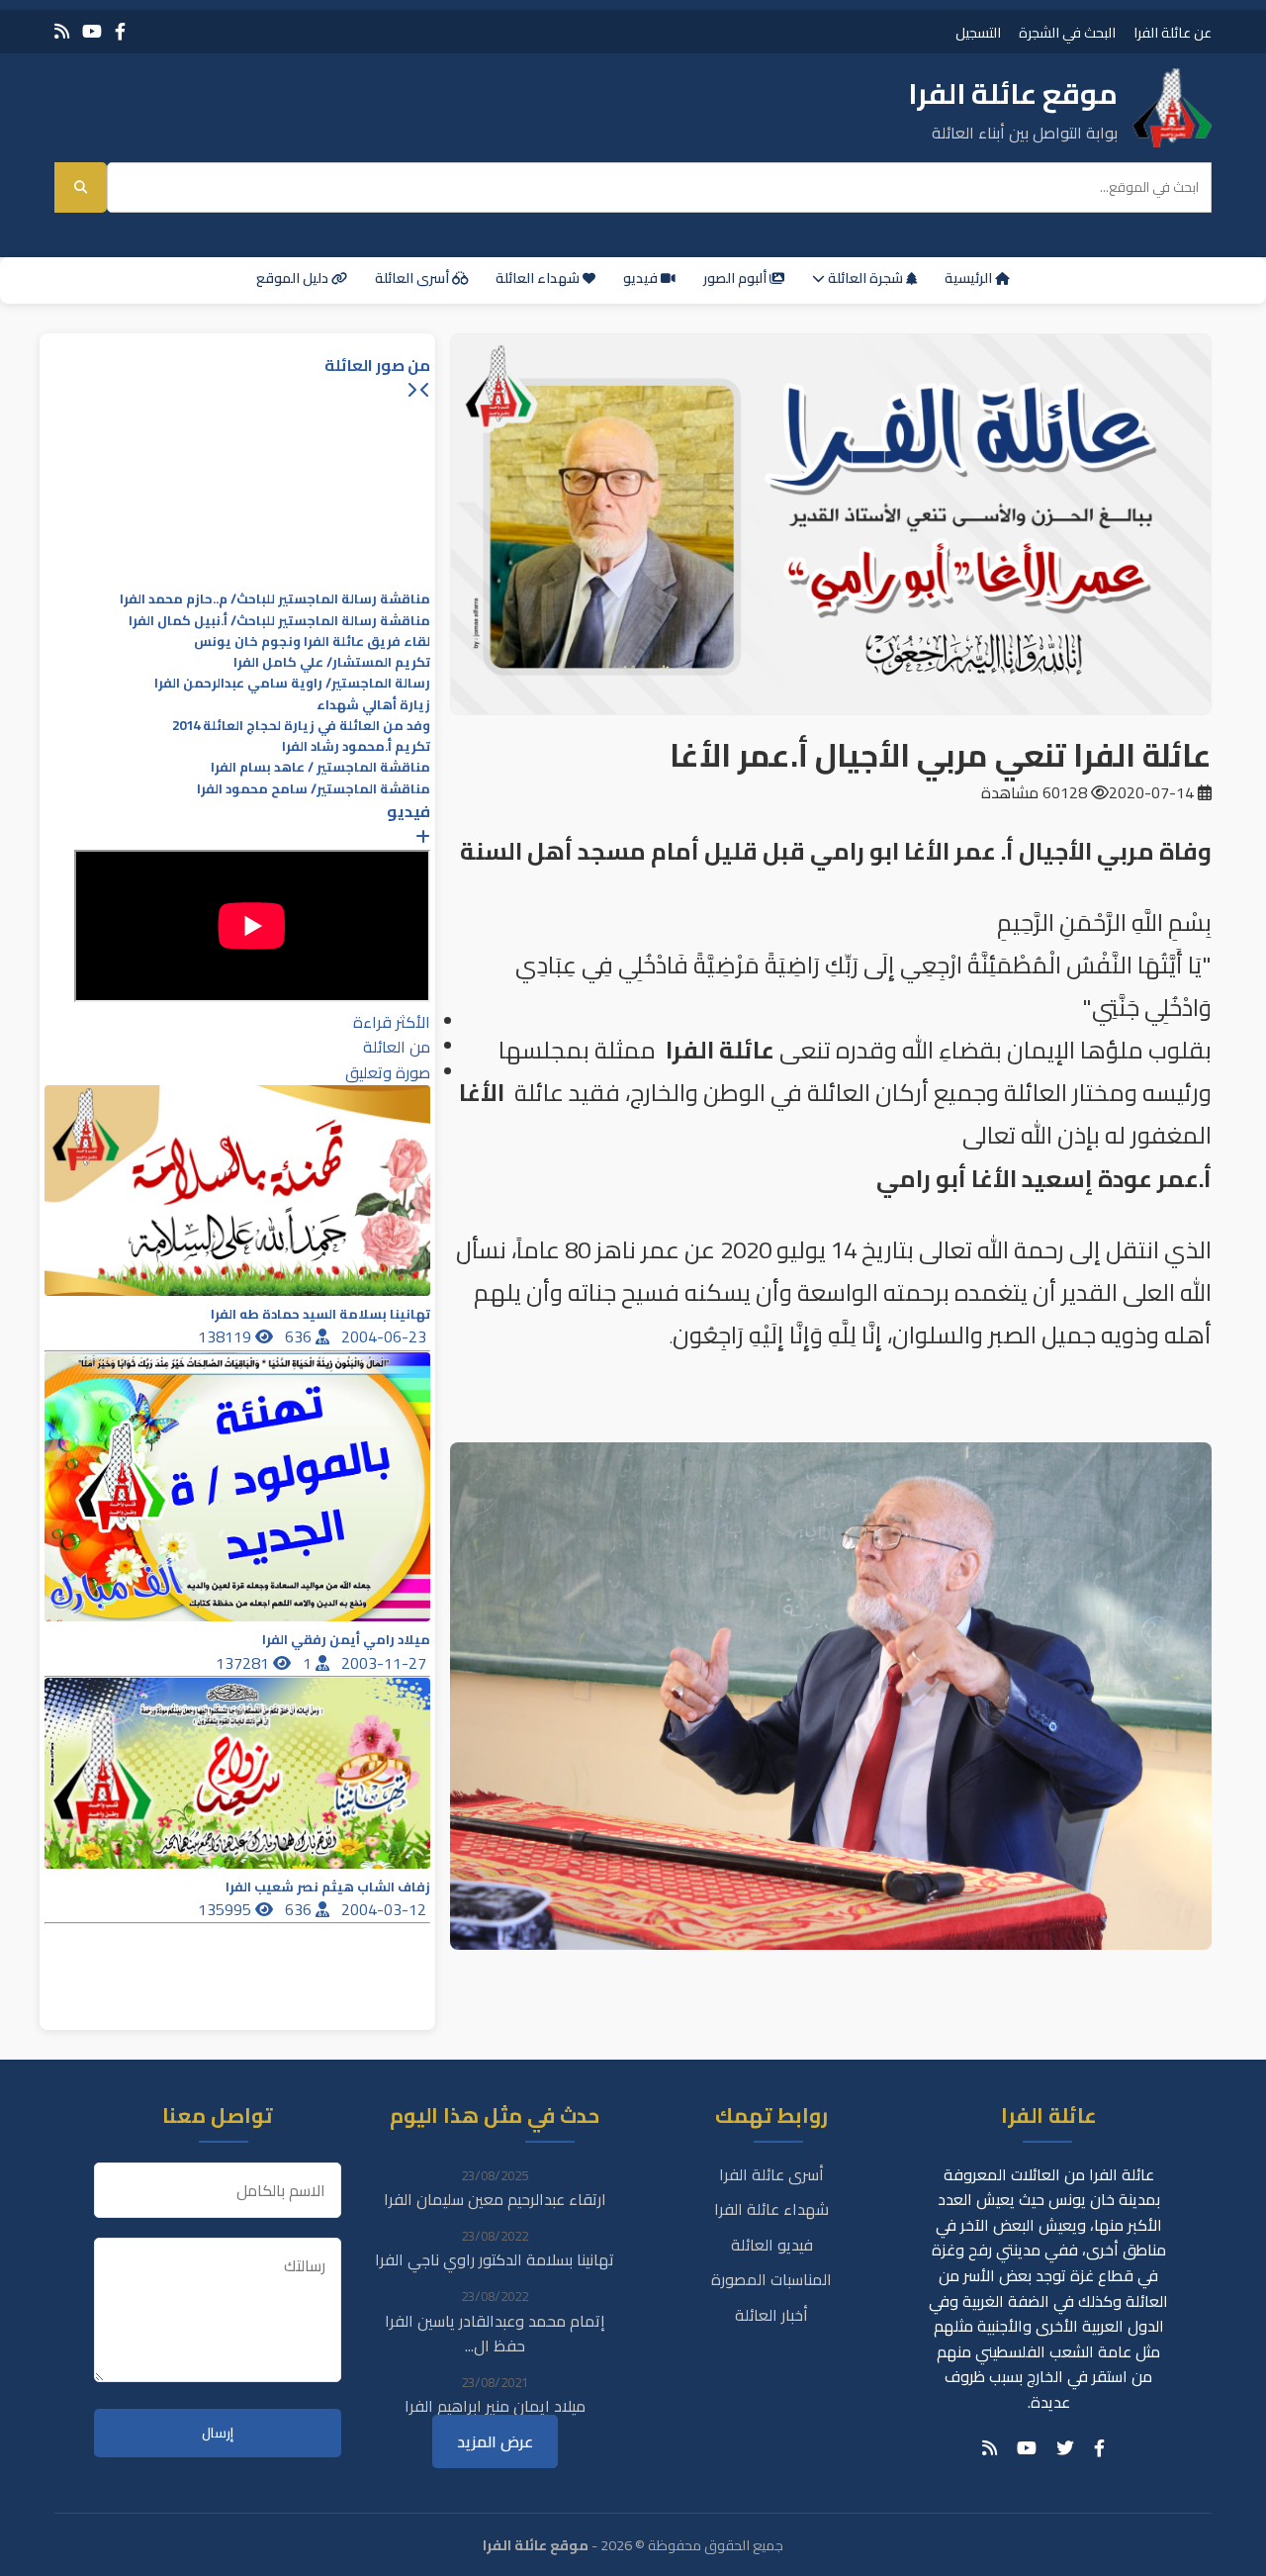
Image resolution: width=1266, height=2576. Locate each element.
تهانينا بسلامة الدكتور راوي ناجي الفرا (495, 2259)
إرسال (218, 2433)
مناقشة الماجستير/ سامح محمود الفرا (314, 789)
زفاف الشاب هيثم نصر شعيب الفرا (328, 1887)
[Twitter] (1065, 2448)
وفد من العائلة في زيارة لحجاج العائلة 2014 (301, 726)
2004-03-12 (386, 1909)
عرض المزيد (495, 2441)
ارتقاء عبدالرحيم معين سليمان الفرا (495, 2199)
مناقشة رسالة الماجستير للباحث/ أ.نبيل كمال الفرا (279, 621)
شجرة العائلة (865, 278)
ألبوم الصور (736, 278)
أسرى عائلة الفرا (771, 2174)
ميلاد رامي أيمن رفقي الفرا (346, 1640)
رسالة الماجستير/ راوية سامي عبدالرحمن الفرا (292, 683)
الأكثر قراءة (392, 1022)
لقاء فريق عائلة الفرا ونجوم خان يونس (312, 642)
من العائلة (397, 1047)
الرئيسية (970, 278)
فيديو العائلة (772, 2245)
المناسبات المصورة (771, 2279)
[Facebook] (120, 31)
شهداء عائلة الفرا (771, 2209)
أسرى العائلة (413, 278)
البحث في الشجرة (1067, 32)
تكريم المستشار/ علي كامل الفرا (332, 662)
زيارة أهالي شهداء (373, 705)
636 (300, 1336)
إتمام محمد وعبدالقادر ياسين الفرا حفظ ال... (495, 2334)
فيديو (642, 278)
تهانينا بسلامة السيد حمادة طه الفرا (320, 1314)
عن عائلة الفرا (1173, 32)
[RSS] (62, 31)
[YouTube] (92, 31)
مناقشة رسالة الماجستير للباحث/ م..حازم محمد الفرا (275, 599)
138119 (226, 1336)
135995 (226, 1909)
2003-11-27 (386, 1663)
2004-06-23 (386, 1336)
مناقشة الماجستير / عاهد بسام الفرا (320, 767)
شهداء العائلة (539, 278)
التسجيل (978, 32)
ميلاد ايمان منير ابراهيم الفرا (495, 2406)
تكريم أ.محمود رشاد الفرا (356, 746)
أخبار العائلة (771, 2315)
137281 (244, 1663)
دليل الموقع (294, 278)
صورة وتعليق (388, 1072)
